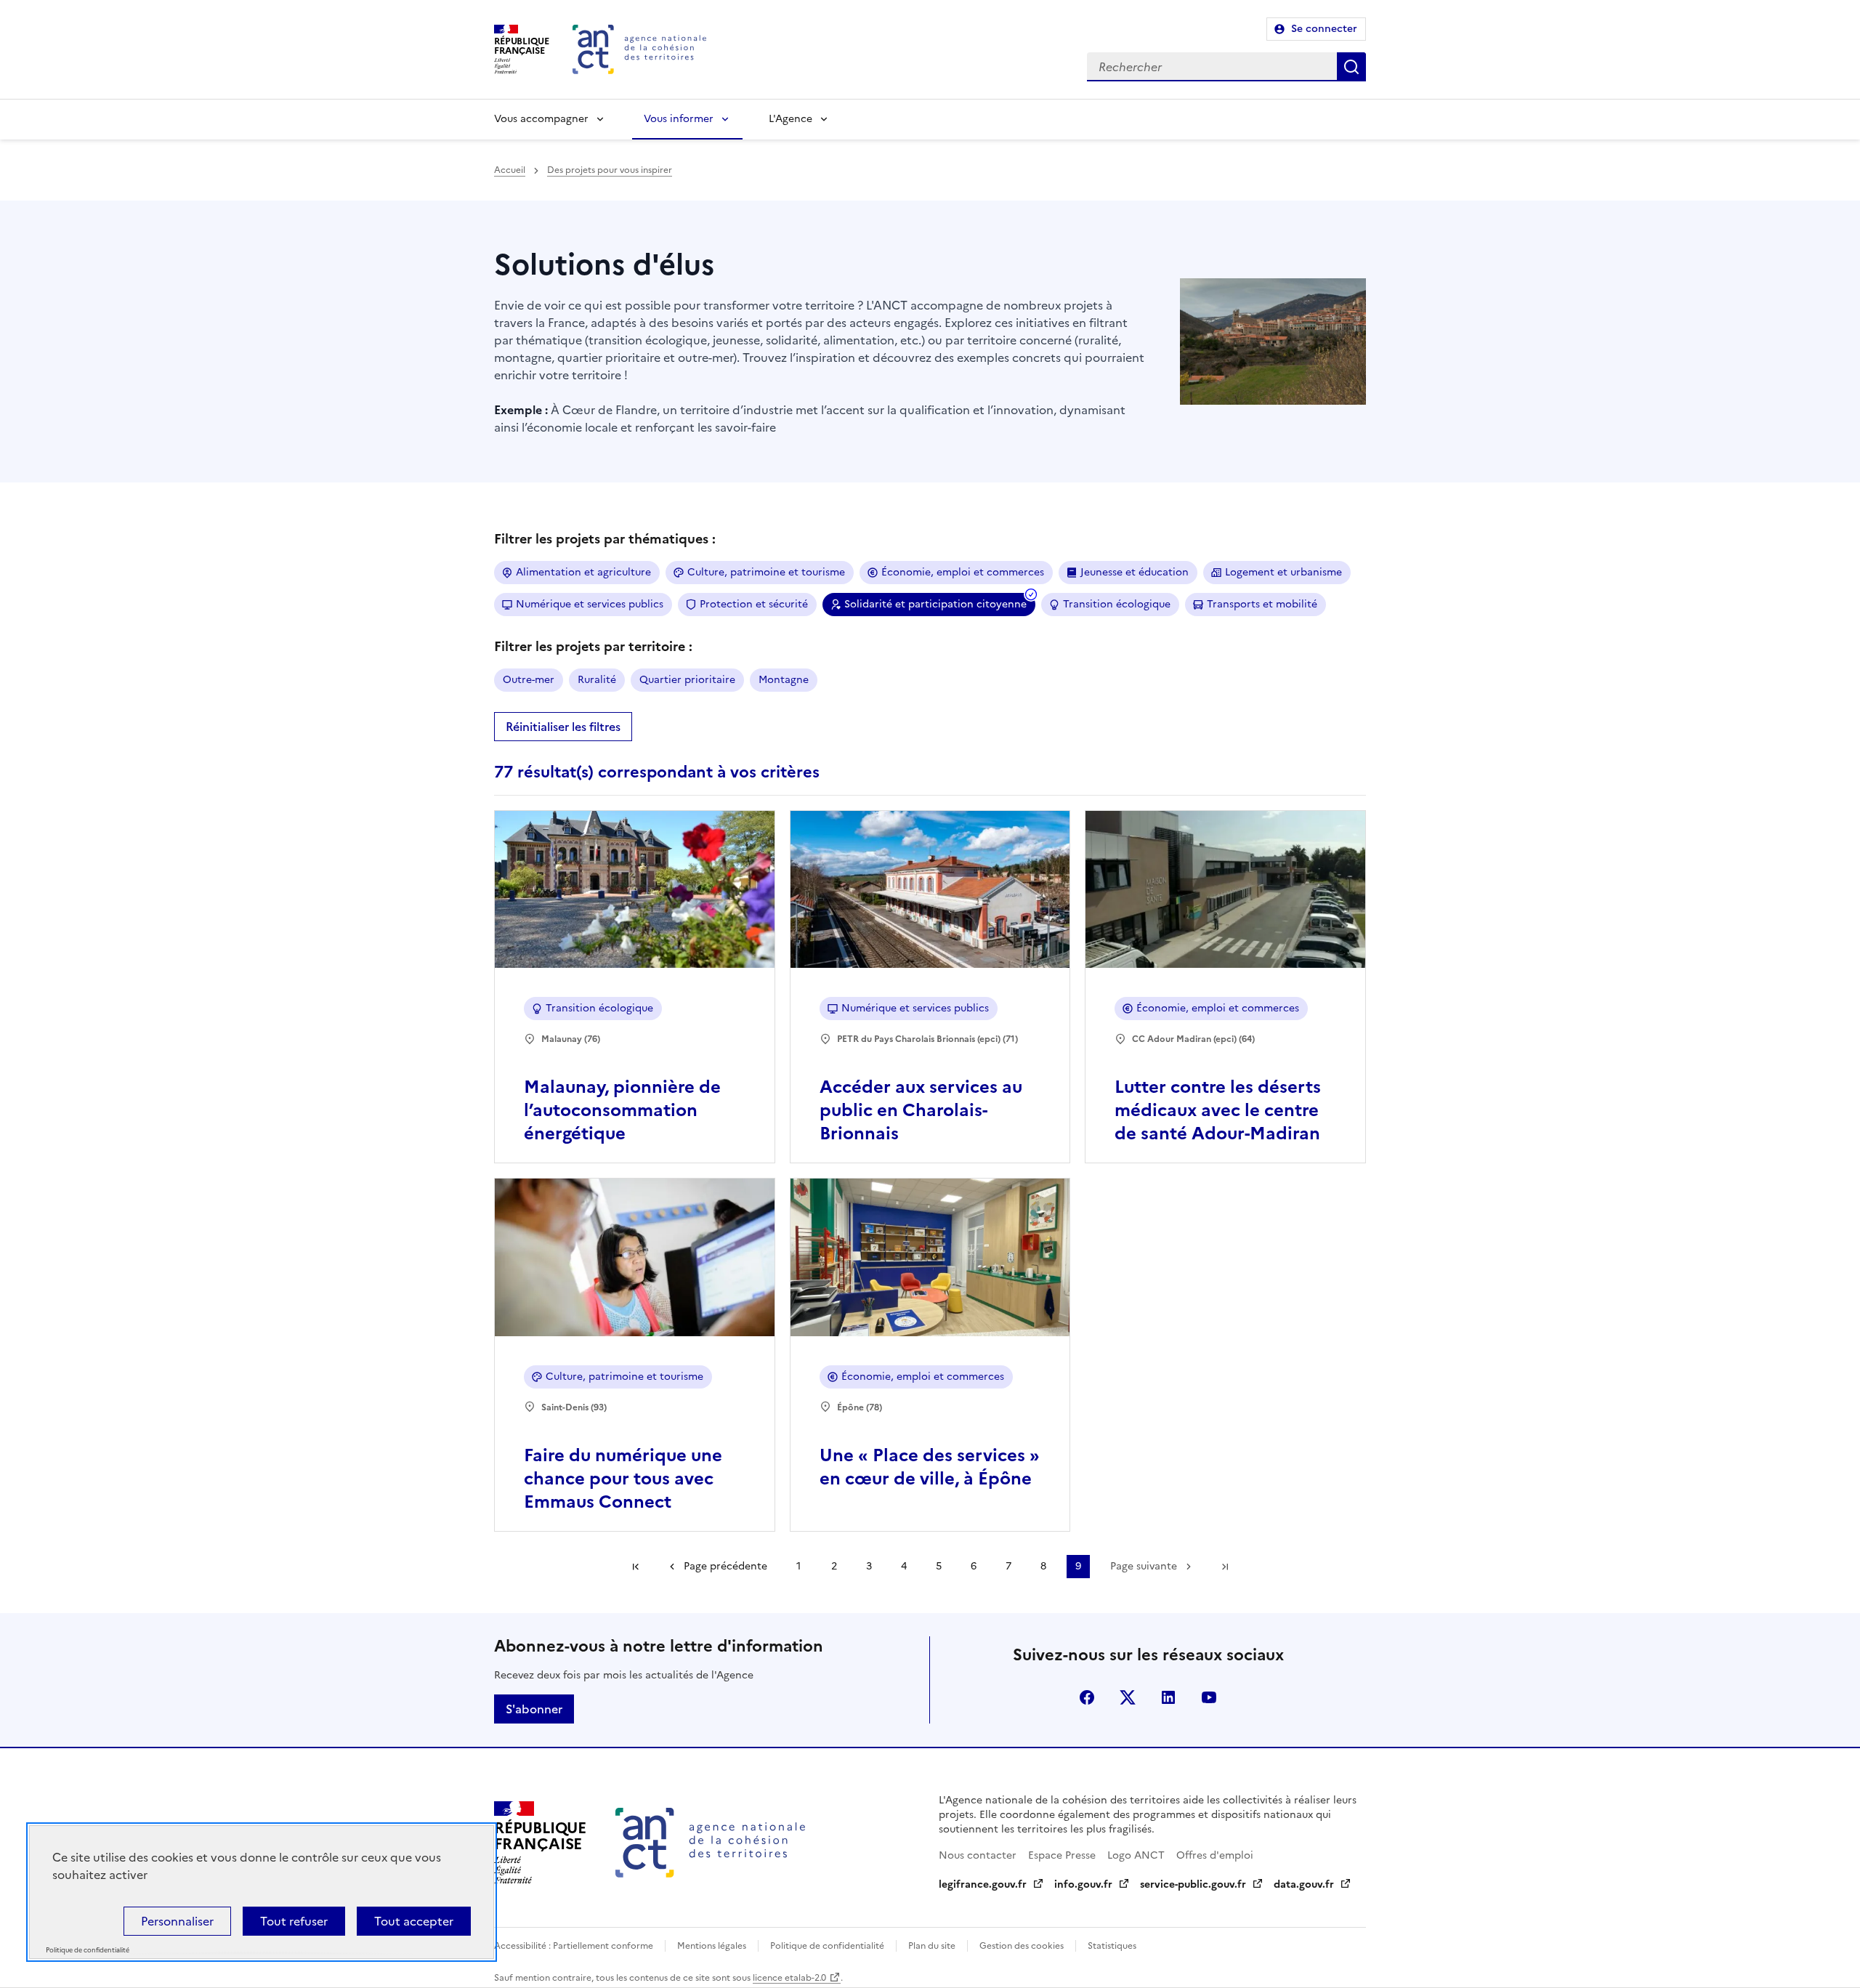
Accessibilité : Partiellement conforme (574, 1946)
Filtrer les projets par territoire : (593, 646)
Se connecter (1324, 29)
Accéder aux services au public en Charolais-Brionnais (921, 1110)
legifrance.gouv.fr (983, 1884)
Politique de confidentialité (827, 1946)
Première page (636, 1567)
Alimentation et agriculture (583, 572)
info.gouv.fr (1083, 1884)
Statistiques (1112, 1946)
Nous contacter (978, 1855)
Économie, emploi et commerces (963, 572)
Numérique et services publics (590, 604)
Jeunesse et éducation (1135, 572)
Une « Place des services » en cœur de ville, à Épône (930, 1467)
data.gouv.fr (1304, 1884)
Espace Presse (1062, 1855)
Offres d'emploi (1215, 1855)
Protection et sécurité (754, 604)
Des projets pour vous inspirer (610, 170)
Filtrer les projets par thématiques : (605, 539)
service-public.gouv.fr (1193, 1884)
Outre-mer (529, 680)
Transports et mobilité (1262, 604)
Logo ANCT (1136, 1855)
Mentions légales (712, 1946)
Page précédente (725, 1566)
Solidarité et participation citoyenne (935, 604)
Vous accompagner (541, 119)
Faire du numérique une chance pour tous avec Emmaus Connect (623, 1479)
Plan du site (932, 1946)
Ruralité (597, 680)
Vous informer (679, 119)
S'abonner (534, 1709)
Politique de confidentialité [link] (88, 1951)
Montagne (784, 680)
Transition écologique (1117, 604)
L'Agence (790, 119)
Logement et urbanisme (1283, 572)
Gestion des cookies (1022, 1946)
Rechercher (1351, 67)
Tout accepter (414, 1921)
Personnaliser (177, 1921)
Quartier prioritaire (687, 680)
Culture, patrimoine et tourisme (766, 572)
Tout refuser (294, 1921)
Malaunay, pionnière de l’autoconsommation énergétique (622, 1110)
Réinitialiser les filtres (563, 727)
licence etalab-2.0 (789, 1978)
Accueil (510, 170)
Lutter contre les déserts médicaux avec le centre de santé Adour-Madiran (1218, 1110)
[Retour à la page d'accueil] (639, 49)
